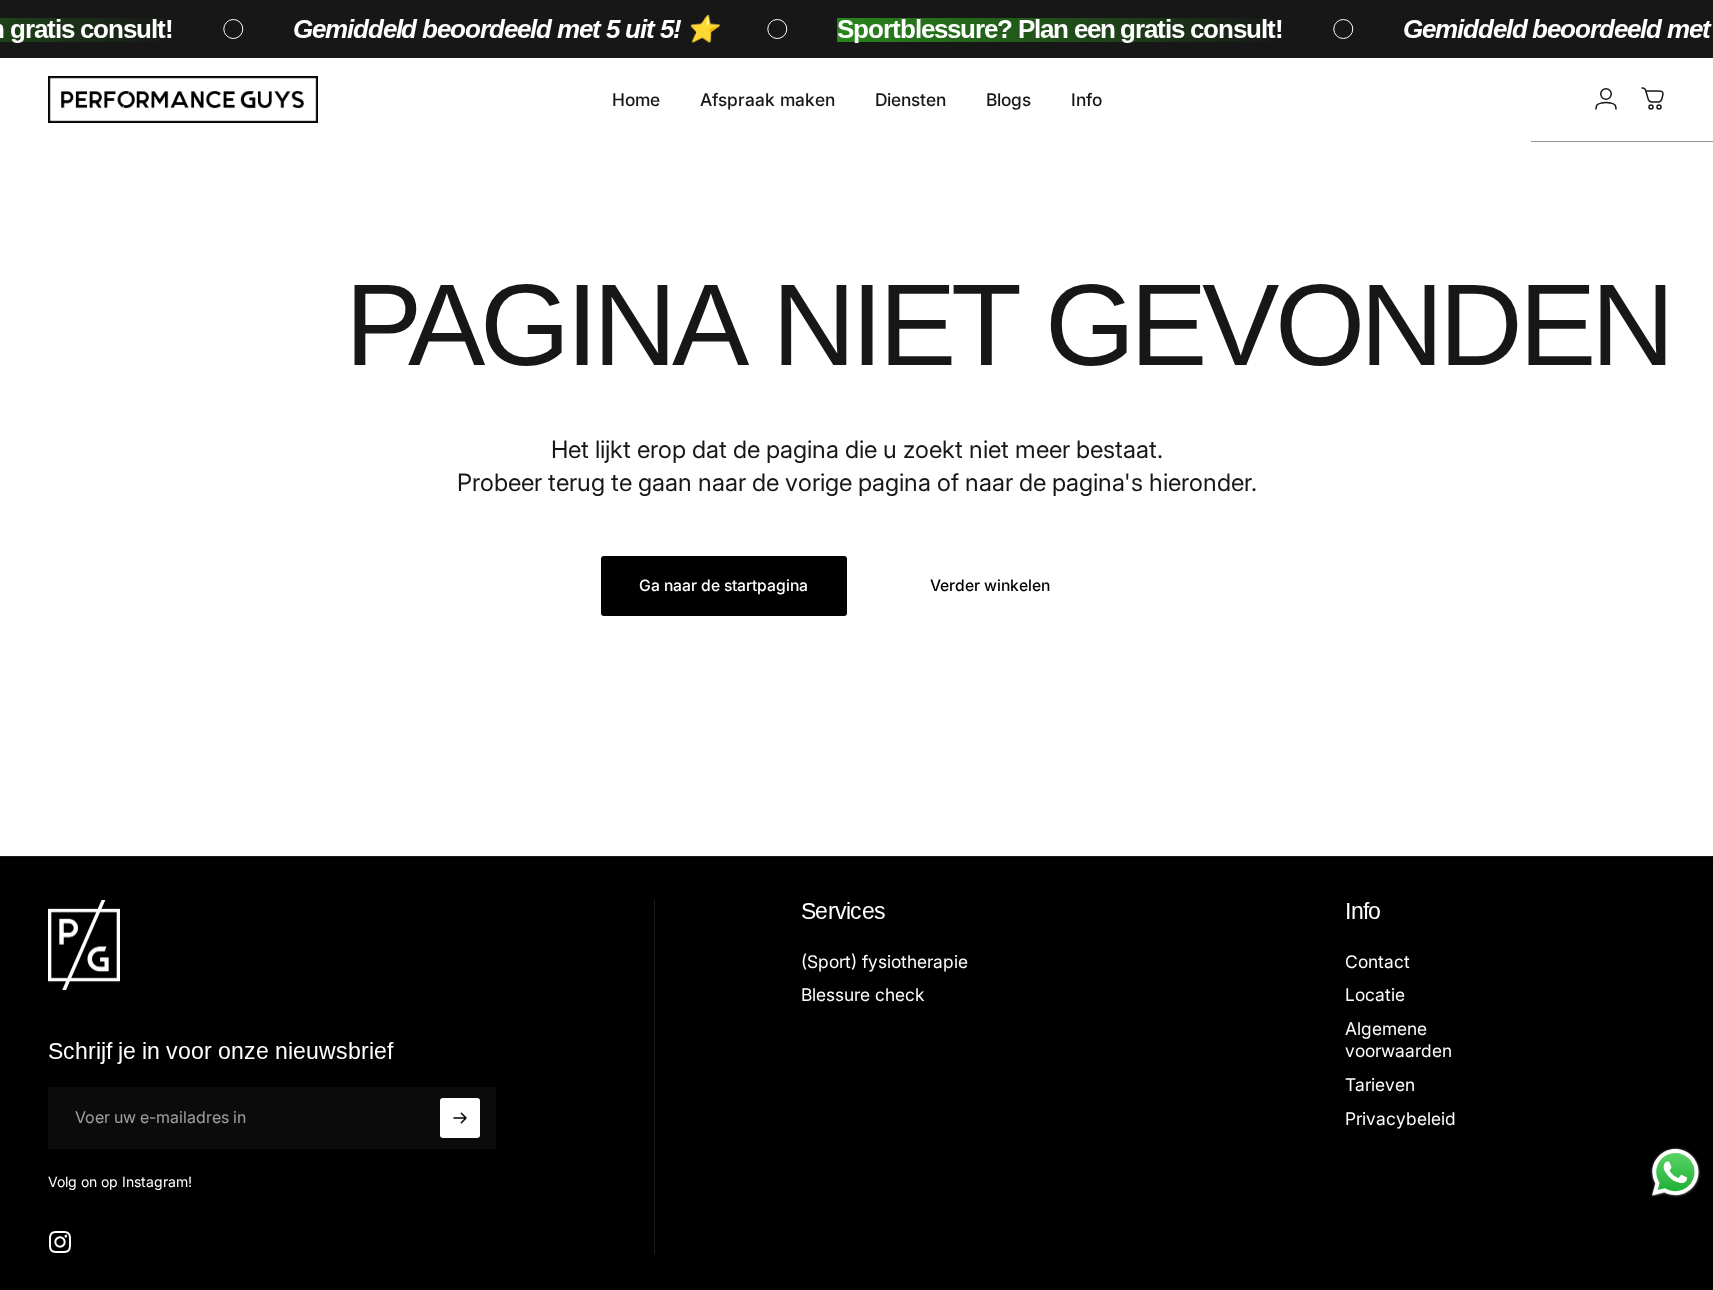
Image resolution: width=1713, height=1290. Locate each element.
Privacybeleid (1400, 1118)
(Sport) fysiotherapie (884, 961)
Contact (1377, 961)
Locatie (1375, 994)
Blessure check (862, 994)
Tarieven (1380, 1084)
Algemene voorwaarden (1398, 1039)
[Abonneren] (460, 1118)
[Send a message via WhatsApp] (1675, 1172)
